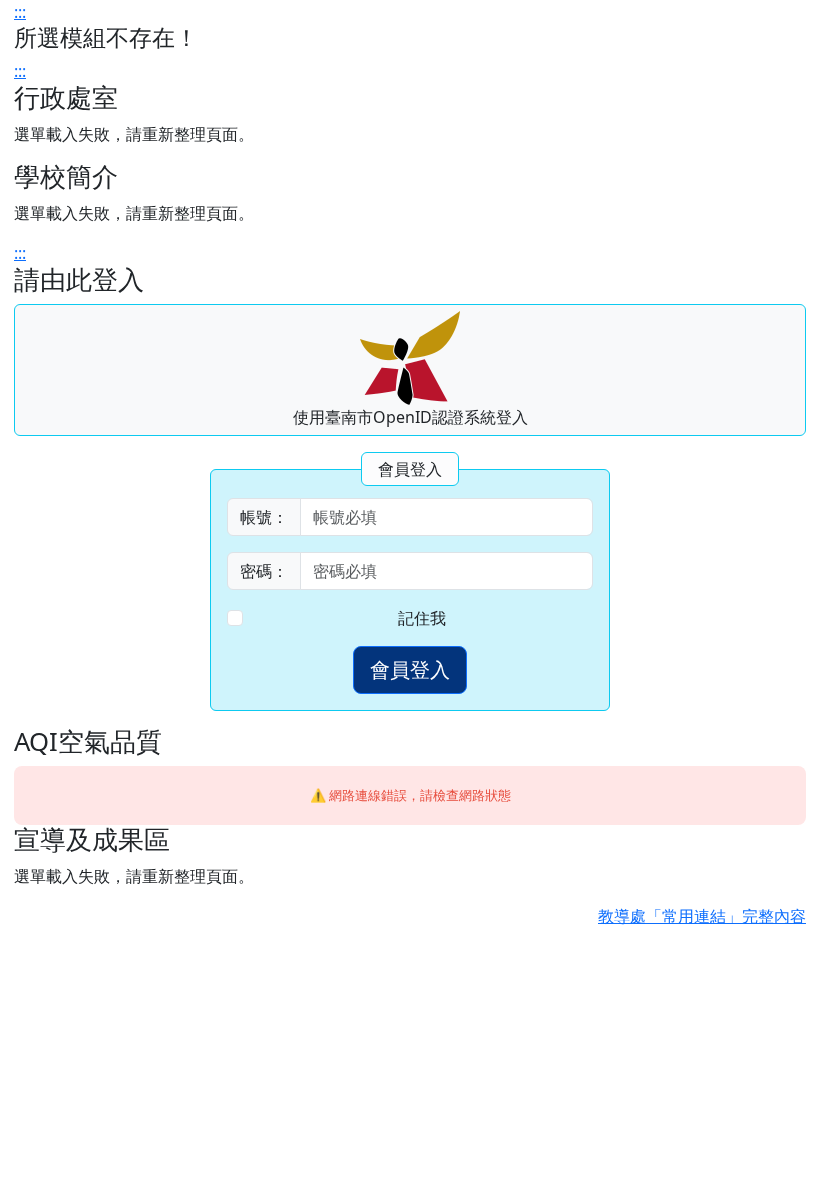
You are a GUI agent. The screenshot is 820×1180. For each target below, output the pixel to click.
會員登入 (410, 669)
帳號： (264, 517)
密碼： (264, 571)
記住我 (422, 618)
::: (20, 12)
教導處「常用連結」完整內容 (702, 916)
